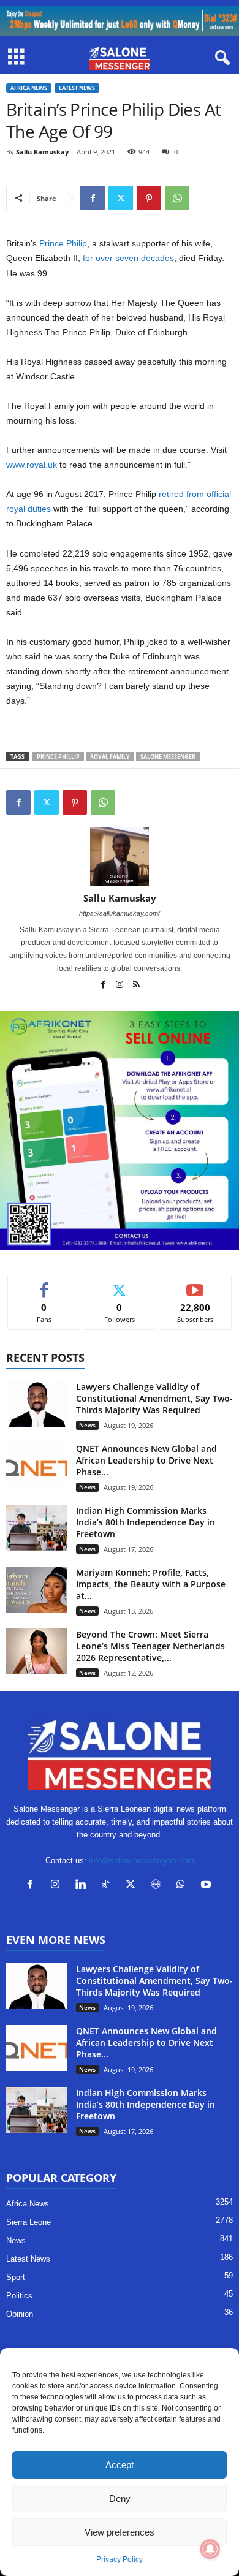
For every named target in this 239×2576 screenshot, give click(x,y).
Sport (16, 2277)
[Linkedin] (83, 1886)
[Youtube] (207, 1886)
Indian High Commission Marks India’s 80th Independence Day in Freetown (146, 1522)
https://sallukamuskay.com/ (120, 913)
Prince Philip (63, 243)
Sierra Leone (28, 2222)
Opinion (20, 2314)
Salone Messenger (168, 757)
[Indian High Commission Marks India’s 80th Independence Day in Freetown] (37, 1528)
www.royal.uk (32, 465)
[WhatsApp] (177, 198)
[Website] (158, 1886)
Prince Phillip (58, 757)
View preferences (120, 2532)
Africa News (29, 88)
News (87, 1425)
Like (44, 1284)
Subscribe (195, 1284)
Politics (19, 2296)
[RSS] (136, 986)
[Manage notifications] (210, 2549)
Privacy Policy (120, 2559)
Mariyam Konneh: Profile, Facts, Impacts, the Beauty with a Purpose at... (151, 1584)
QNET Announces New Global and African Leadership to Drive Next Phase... (146, 1460)
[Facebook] (93, 198)
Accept (120, 2465)
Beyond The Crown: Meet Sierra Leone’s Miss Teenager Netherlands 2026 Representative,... (150, 1646)
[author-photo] (120, 857)
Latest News (77, 88)
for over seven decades (128, 258)
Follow (120, 1284)
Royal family (110, 757)
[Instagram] (120, 986)
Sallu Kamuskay (42, 152)
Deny (120, 2498)
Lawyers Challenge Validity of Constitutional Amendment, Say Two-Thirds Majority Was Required (154, 1398)
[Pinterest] (149, 198)
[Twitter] (121, 198)
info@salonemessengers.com (142, 1860)
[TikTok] (108, 1886)
